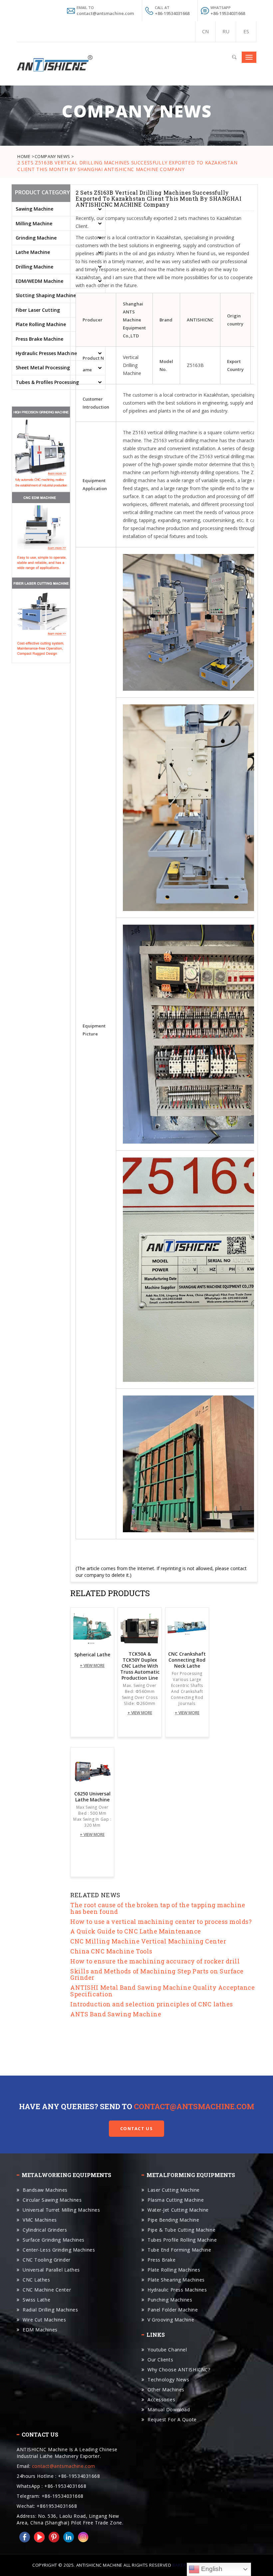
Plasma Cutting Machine (176, 2200)
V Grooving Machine (171, 2320)
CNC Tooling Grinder (47, 2260)
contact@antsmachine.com (194, 2106)
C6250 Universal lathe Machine (92, 1797)
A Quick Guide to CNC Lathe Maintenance (136, 1931)
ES (246, 31)
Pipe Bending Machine (173, 2220)
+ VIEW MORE (92, 1665)
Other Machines (166, 2390)
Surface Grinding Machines (54, 2240)
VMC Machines (40, 2220)
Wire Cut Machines (44, 2320)
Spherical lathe (92, 1655)
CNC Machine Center (47, 2290)
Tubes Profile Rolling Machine (182, 2240)
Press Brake (161, 2260)
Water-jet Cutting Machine (178, 2210)
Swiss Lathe (36, 2300)
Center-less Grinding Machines (59, 2250)
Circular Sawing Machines (52, 2200)
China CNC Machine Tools (111, 1951)
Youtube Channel (167, 2350)
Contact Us (136, 2128)
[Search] (234, 56)
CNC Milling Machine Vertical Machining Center (148, 1941)
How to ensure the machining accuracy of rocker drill (155, 1961)
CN (205, 31)
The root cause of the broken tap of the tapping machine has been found (158, 1908)
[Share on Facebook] (23, 2537)
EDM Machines (40, 2330)
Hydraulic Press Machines (177, 2290)
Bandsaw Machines (45, 2190)
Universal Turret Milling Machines (61, 2210)
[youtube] (38, 2537)
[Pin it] (53, 2537)
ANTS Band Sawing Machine (116, 2014)
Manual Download (169, 2409)
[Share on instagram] (82, 2537)
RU (226, 31)
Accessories (161, 2399)
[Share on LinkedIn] (67, 2537)
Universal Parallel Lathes (51, 2270)
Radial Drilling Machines (50, 2310)
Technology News (168, 2380)
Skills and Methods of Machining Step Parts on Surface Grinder (157, 1974)
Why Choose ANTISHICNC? (179, 2370)
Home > (26, 156)
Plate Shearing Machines (176, 2280)
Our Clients (160, 2360)
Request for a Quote (172, 2419)
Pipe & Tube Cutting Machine (181, 2230)
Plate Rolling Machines (174, 2270)
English (211, 2569)
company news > (54, 156)
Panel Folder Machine (173, 2310)
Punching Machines (170, 2300)
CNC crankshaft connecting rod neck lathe (187, 1660)
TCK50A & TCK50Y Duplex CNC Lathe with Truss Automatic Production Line (140, 1666)
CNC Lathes (36, 2280)
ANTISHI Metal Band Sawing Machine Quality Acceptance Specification (162, 1991)
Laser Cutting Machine (174, 2190)
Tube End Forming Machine (179, 2250)
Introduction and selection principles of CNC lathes (152, 2004)
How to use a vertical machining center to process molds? (161, 1922)
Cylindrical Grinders (45, 2230)
